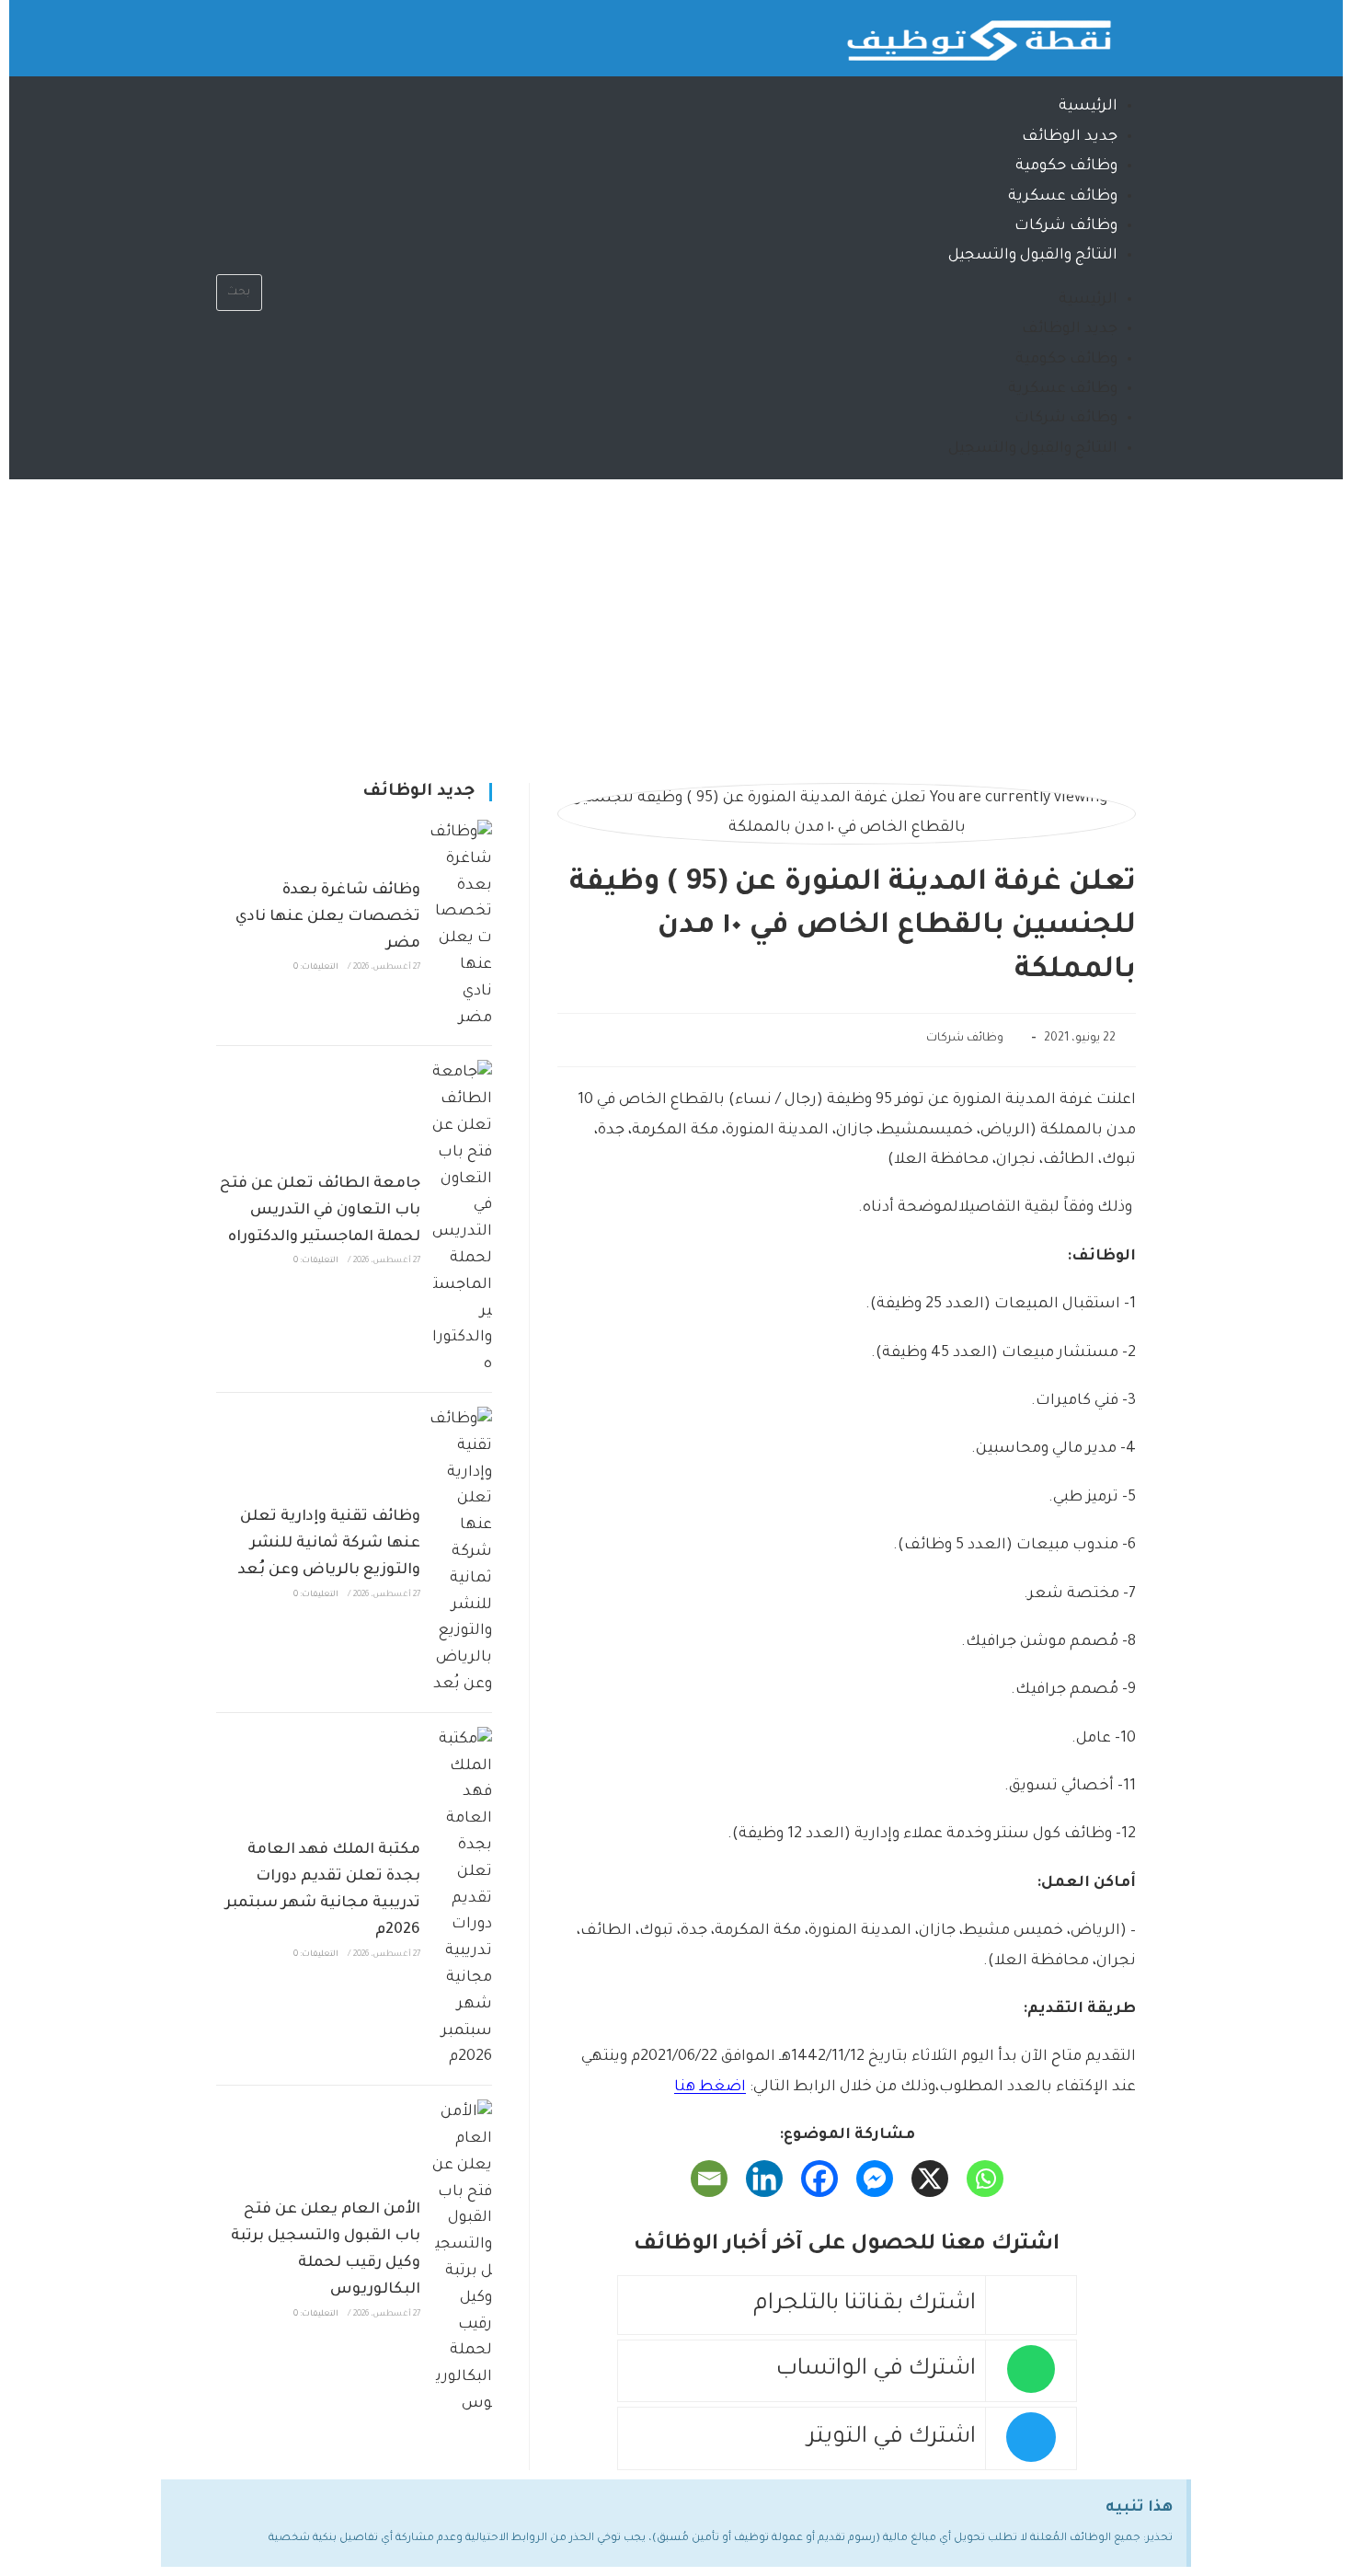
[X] (930, 2179)
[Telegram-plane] (248, 32)
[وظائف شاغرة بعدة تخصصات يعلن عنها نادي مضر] (461, 926)
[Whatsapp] (303, 32)
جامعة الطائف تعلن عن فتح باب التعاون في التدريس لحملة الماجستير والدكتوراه (320, 1211)
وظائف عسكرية (1063, 197)
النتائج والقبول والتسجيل (1033, 256)
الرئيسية (1088, 107)
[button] (239, 259)
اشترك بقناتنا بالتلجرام (865, 2305)
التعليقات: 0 (316, 968)
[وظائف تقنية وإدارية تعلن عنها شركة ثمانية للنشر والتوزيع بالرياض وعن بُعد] (461, 1552)
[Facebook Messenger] (875, 2179)
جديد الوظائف (1070, 137)
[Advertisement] (676, 617)
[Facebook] (819, 2179)
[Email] (709, 2179)
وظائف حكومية (1066, 167)
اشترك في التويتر (892, 2438)
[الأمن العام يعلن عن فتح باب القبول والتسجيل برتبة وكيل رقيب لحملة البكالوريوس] (461, 2259)
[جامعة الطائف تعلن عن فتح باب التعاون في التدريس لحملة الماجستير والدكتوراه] (461, 1219)
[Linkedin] (764, 2179)
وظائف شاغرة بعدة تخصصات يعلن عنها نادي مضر (328, 917)
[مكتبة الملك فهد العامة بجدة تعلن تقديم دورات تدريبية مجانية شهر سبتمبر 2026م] (461, 1899)
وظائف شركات (1066, 226)
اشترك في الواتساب (876, 2370)
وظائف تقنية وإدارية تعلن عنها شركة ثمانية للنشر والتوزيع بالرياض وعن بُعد (329, 1544)
